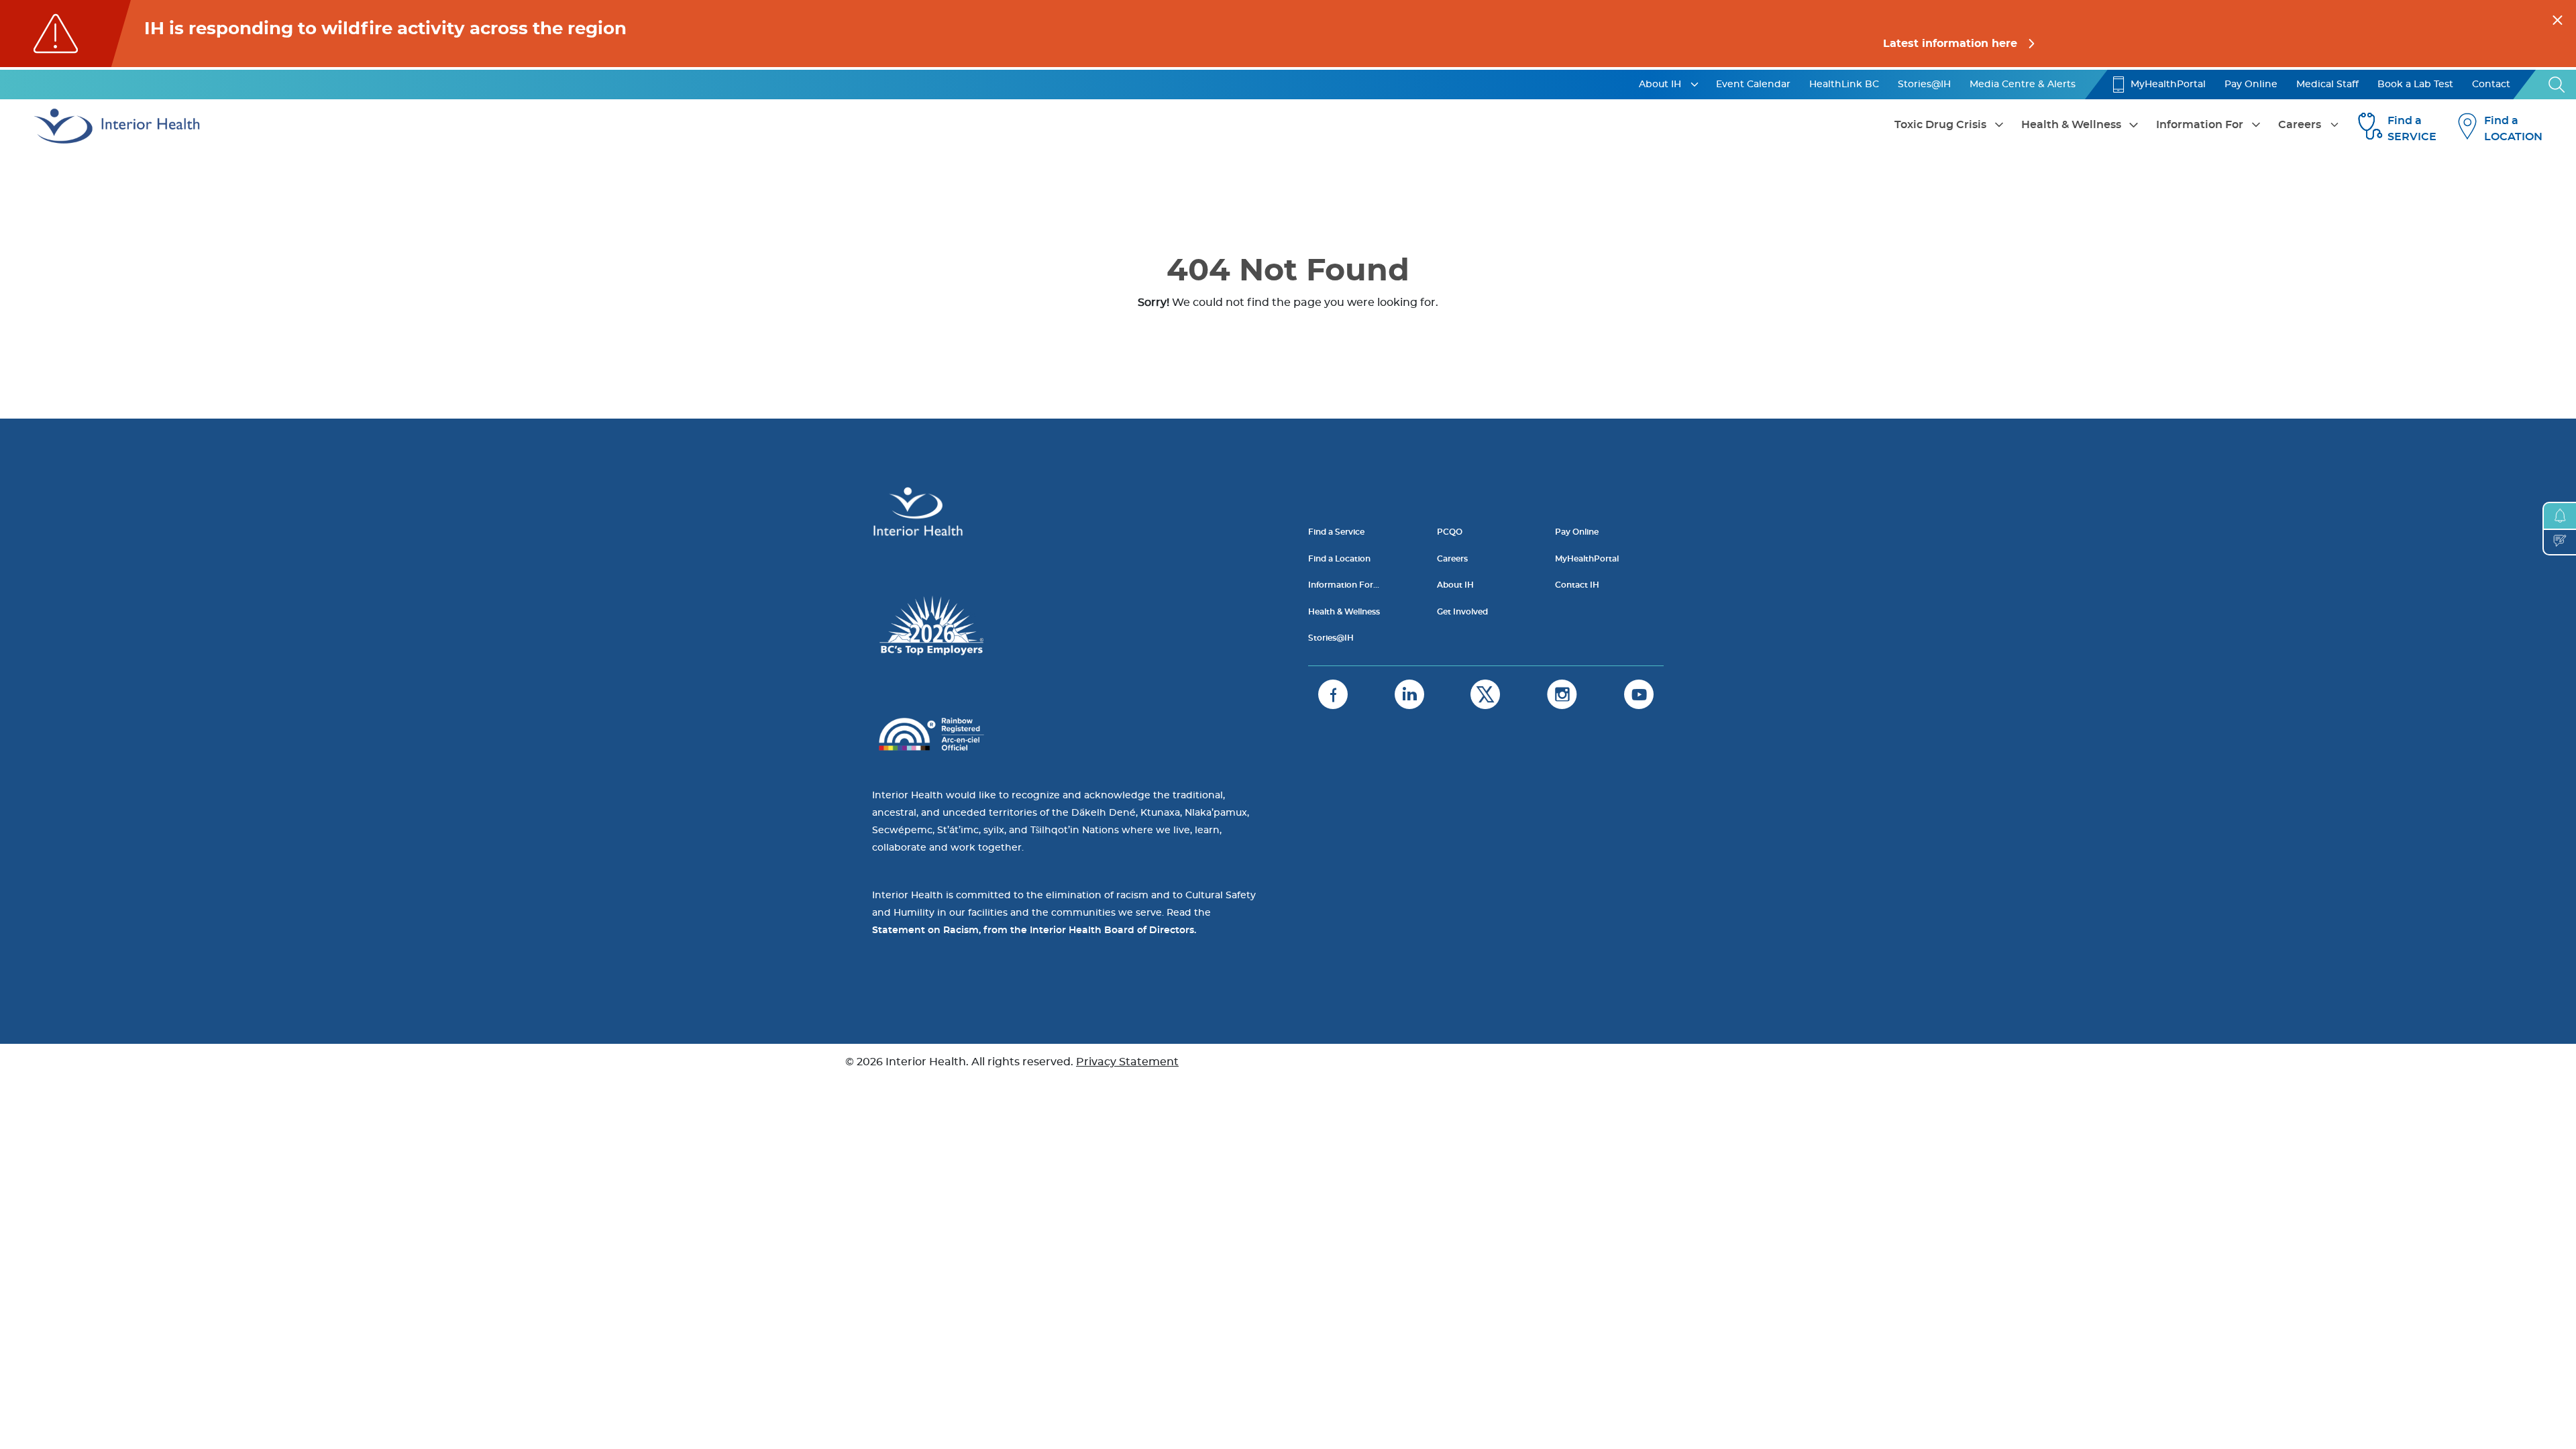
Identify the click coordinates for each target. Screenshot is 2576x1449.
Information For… (1344, 585)
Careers (2300, 125)
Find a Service (1336, 532)
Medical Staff (2327, 85)
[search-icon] (2557, 85)
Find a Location (1339, 559)
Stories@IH (1924, 85)
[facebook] (1333, 694)
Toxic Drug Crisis (1940, 125)
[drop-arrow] (1695, 85)
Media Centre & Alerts (2023, 85)
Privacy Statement (1127, 1062)
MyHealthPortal (2168, 85)
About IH (1660, 85)
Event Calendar (1753, 85)
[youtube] (1639, 694)
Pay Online (2251, 85)
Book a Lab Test (2415, 85)
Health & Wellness (2071, 125)
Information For (2200, 125)
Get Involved (1462, 612)
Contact (2491, 85)
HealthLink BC (1844, 85)
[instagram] (1562, 694)
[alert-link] (1288, 34)
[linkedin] (1409, 694)
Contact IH (1577, 585)
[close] (2558, 18)
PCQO (1450, 532)
